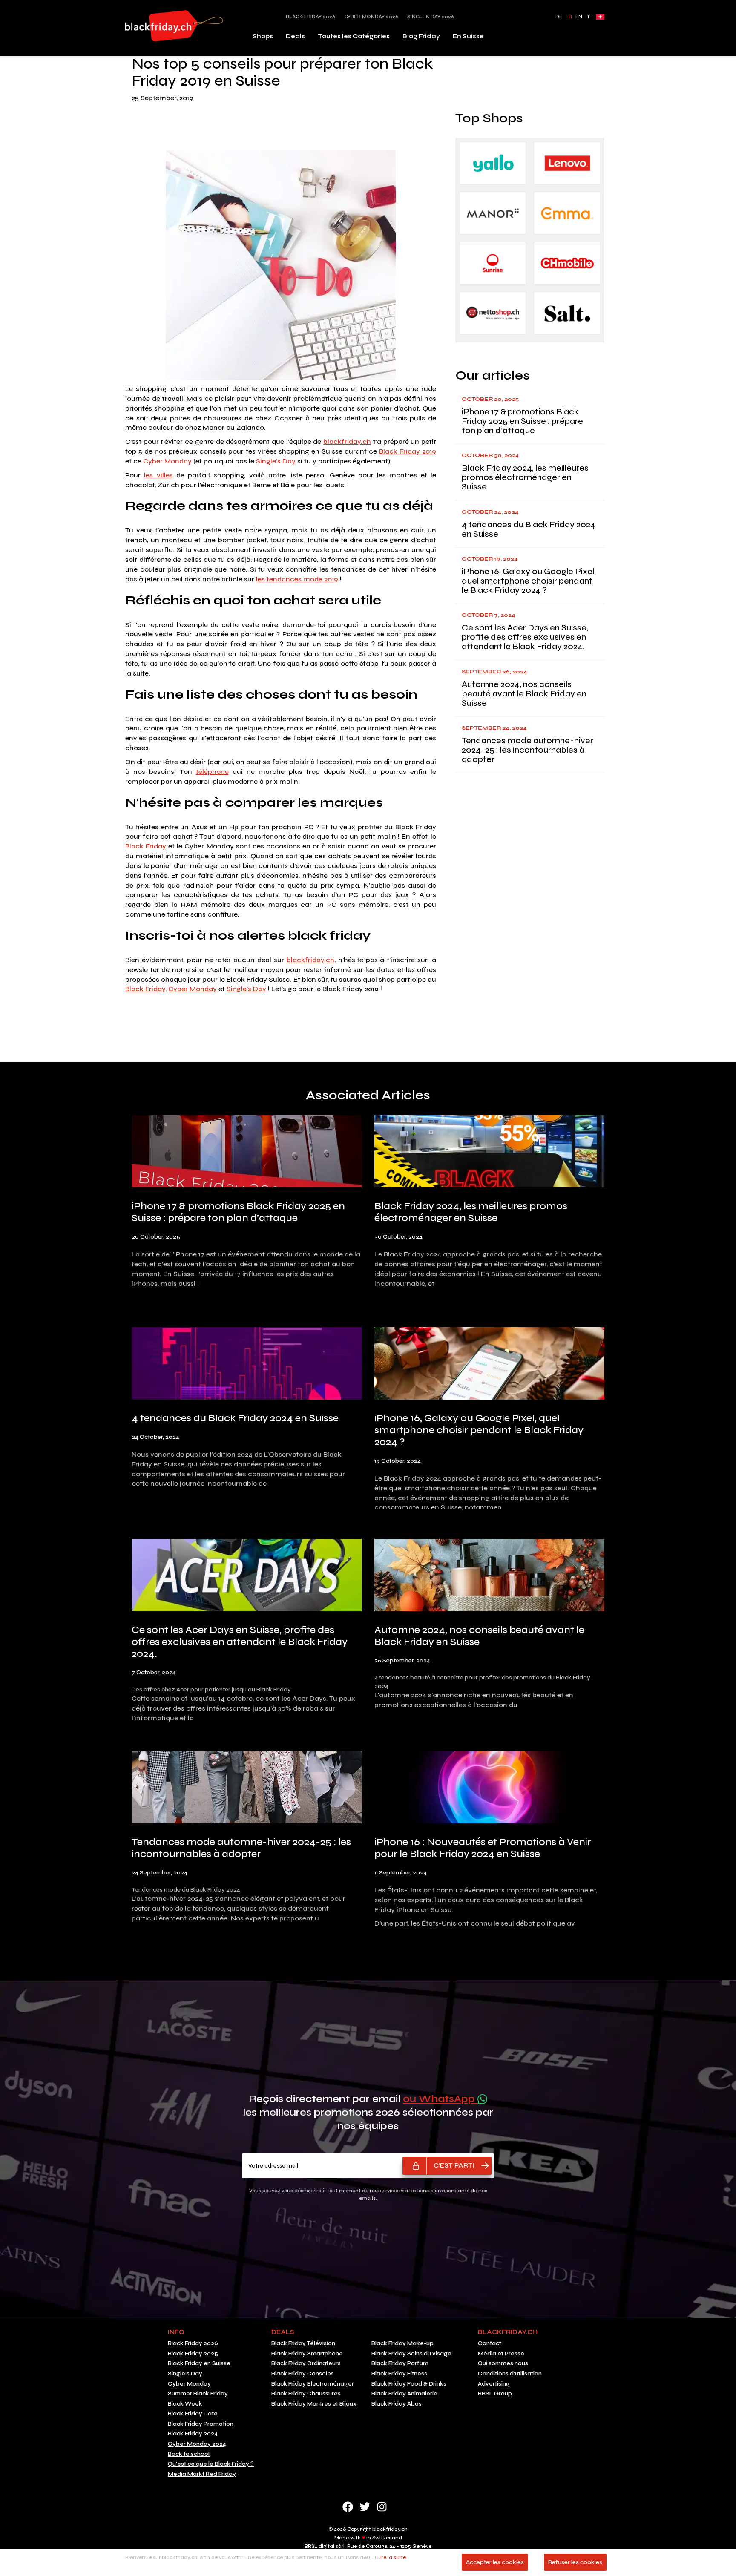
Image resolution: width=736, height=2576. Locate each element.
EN (579, 17)
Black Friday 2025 (193, 2354)
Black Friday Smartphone (307, 2354)
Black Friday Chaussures (306, 2394)
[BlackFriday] (174, 26)
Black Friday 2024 (193, 2434)
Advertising (494, 2384)
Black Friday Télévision (303, 2343)
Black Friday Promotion (201, 2424)
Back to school (189, 2454)
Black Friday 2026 (311, 17)
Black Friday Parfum (400, 2363)
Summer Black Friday (198, 2394)
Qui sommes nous (503, 2363)
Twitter (365, 2507)
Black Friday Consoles (303, 2374)
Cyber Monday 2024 (197, 2444)
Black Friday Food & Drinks (409, 2384)
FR (569, 17)
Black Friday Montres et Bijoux (314, 2404)
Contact (490, 2343)
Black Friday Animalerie (404, 2394)
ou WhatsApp (440, 2099)
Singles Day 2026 (431, 17)
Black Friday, (146, 989)
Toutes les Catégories (354, 36)
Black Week (185, 2404)
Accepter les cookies (495, 2562)
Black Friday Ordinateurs (306, 2363)
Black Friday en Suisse (199, 2363)
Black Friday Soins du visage (411, 2354)
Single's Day (276, 461)
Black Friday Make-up (402, 2343)
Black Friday (146, 846)
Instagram (382, 2507)
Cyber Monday (168, 461)
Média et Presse (501, 2354)
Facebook (348, 2507)
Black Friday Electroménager (313, 2384)
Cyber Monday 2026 (371, 17)
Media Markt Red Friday (202, 2474)
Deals (295, 36)
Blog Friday (421, 36)
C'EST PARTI (454, 2165)
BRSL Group (495, 2394)
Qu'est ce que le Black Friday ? (211, 2464)
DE (559, 17)
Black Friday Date (193, 2414)
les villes (158, 475)
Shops (263, 36)
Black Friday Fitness (399, 2374)
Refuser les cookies (575, 2562)
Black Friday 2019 (408, 451)
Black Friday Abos (397, 2404)
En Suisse (468, 36)
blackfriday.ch (347, 441)
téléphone (212, 772)
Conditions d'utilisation (510, 2374)
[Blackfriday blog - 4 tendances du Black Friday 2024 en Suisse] (247, 1365)
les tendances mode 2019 (297, 579)
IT (588, 17)
